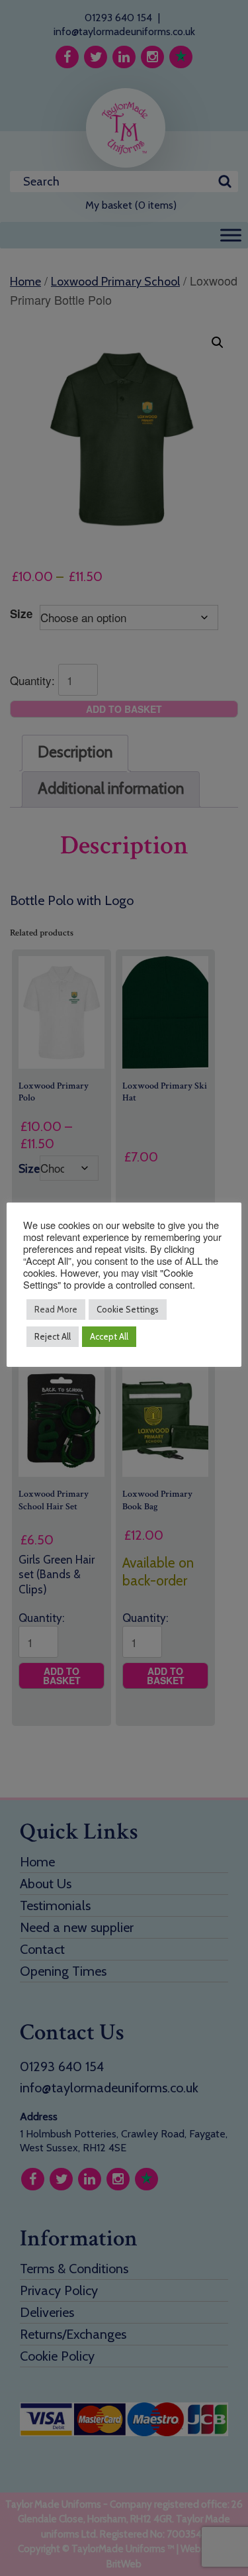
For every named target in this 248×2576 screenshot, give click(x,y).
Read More (56, 1309)
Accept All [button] (109, 1336)
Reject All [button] (53, 1336)
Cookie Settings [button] (128, 1309)
